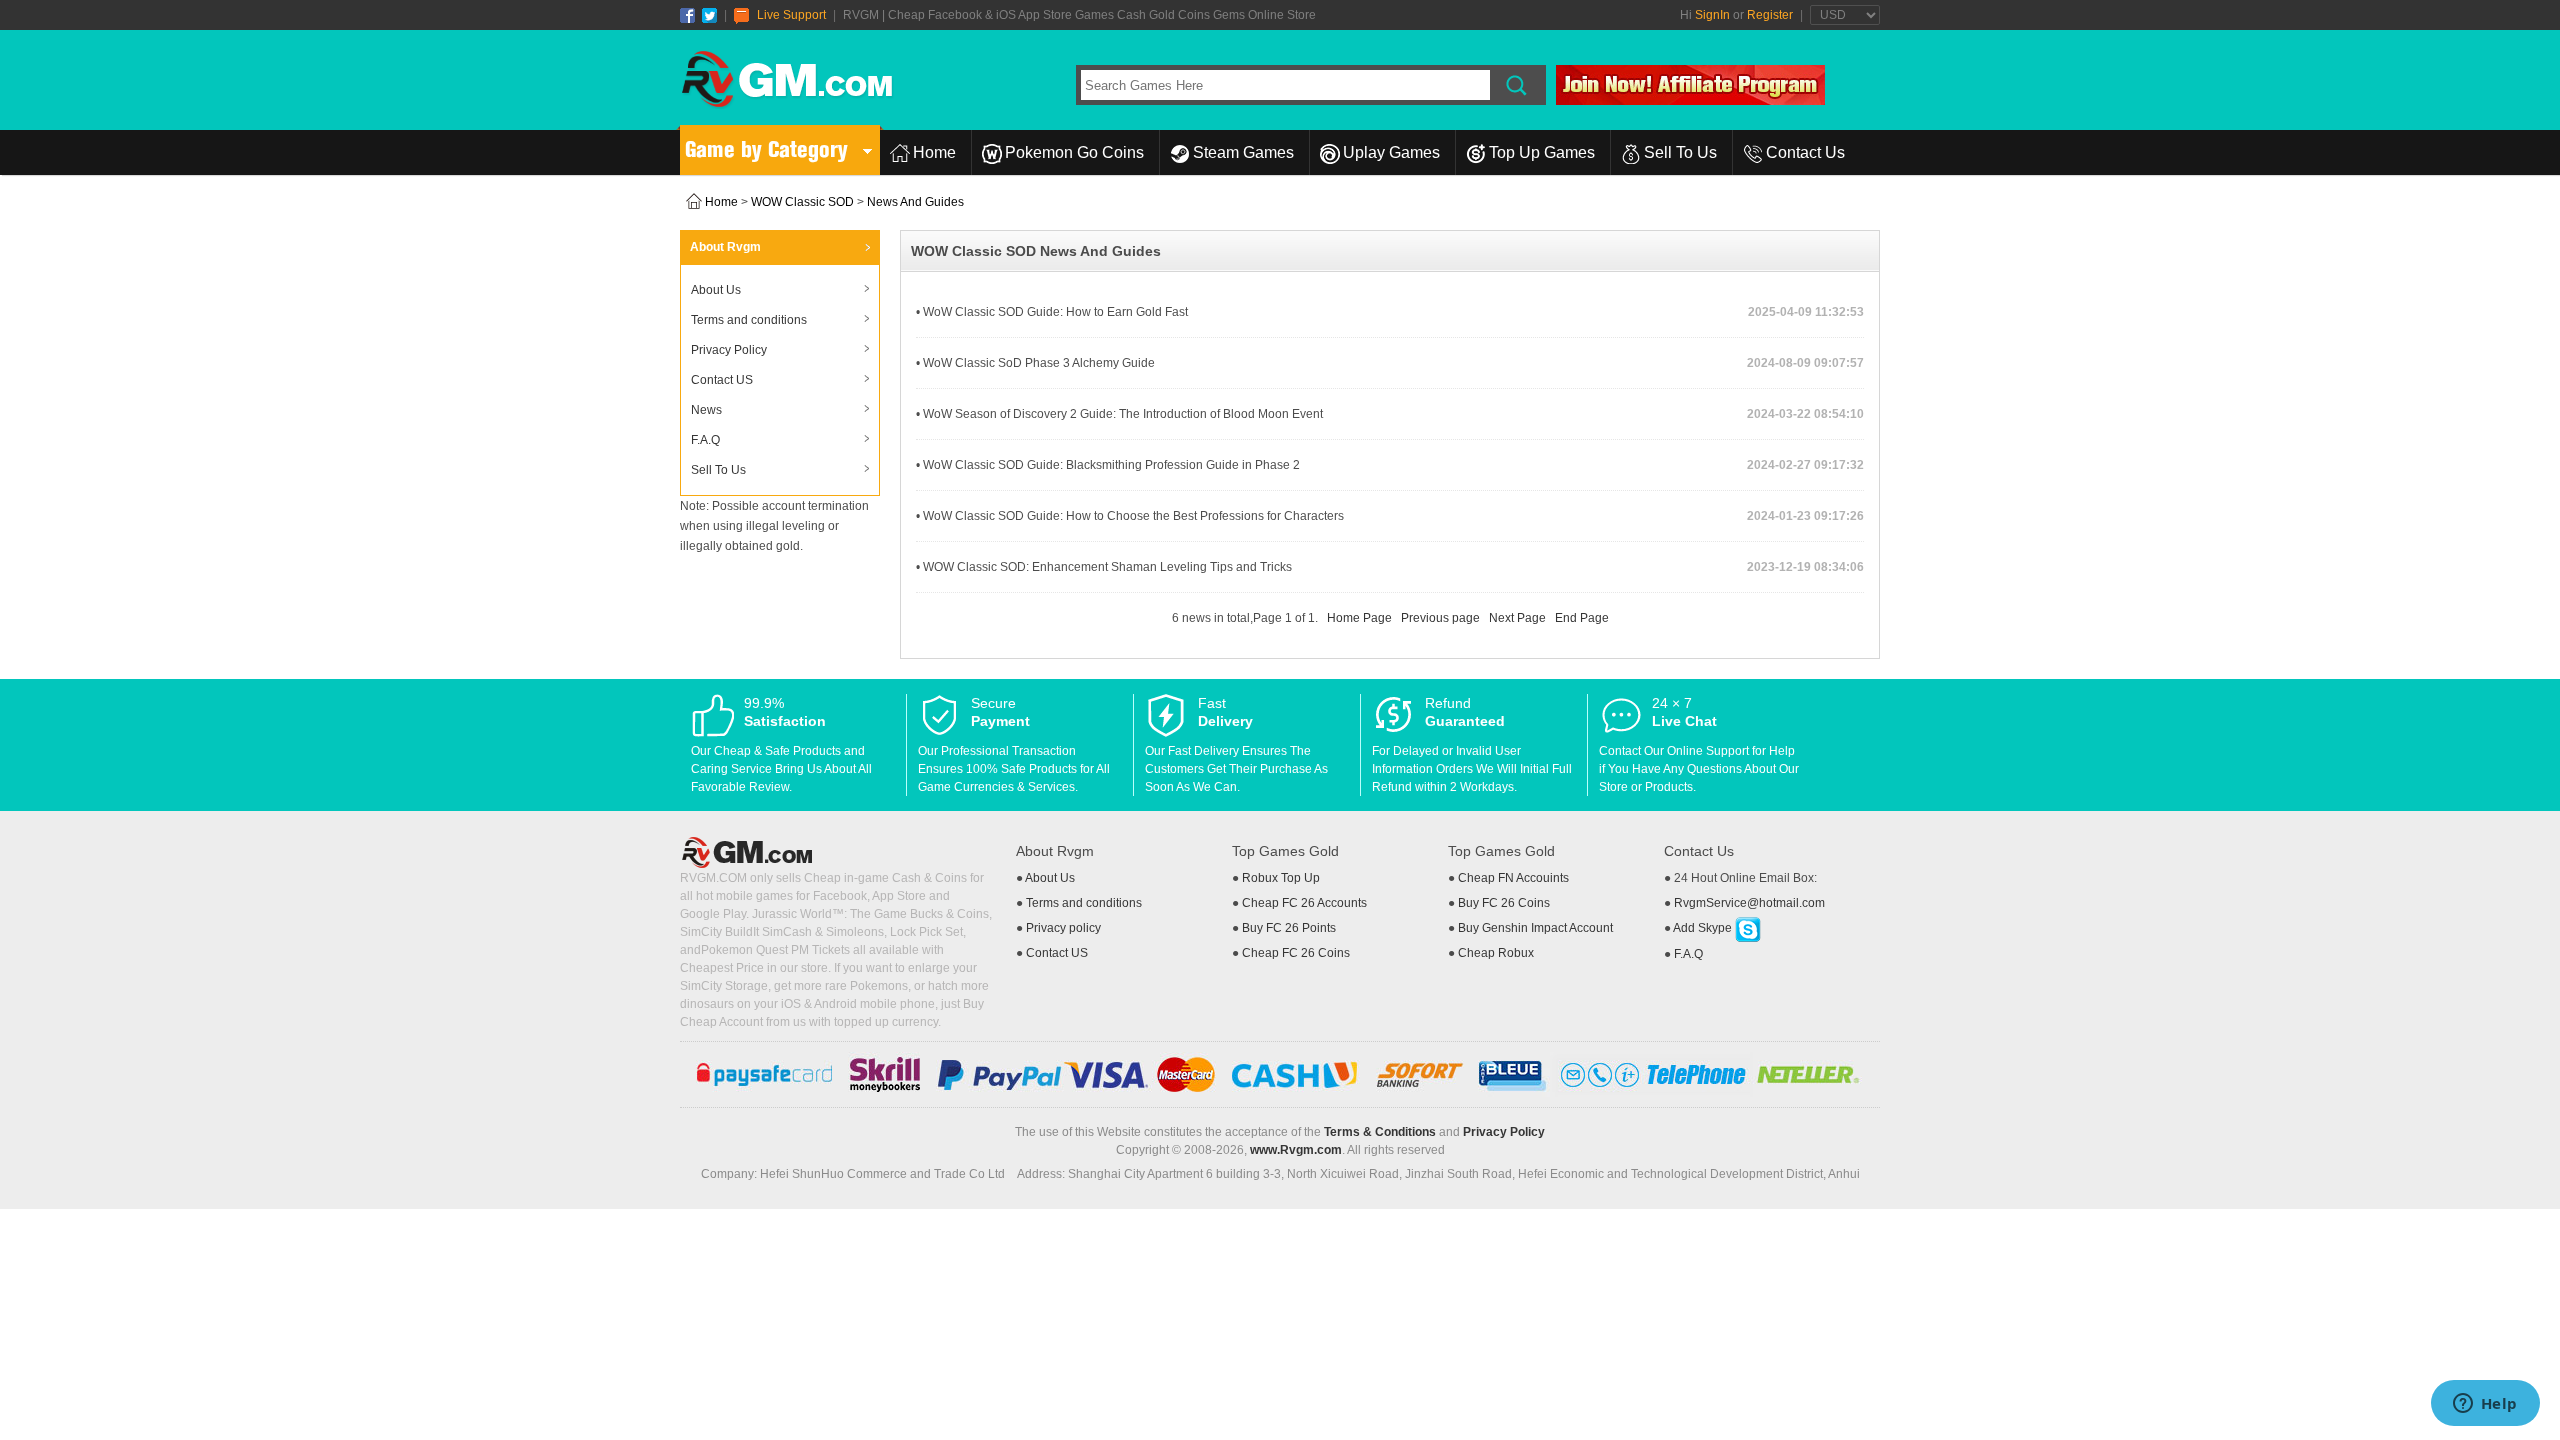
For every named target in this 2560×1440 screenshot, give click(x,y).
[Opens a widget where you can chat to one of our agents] (2485, 1405)
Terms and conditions (749, 320)
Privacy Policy (729, 350)
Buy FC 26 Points (1289, 928)
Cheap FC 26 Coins (1296, 953)
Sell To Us (1680, 152)
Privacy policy (1063, 928)
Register (1770, 15)
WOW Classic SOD (802, 202)
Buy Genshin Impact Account (1535, 928)
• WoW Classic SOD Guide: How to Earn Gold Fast (1052, 312)
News (706, 410)
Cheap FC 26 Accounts (1304, 903)
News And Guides (915, 202)
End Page (1582, 618)
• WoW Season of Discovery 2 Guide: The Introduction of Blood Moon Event (1119, 414)
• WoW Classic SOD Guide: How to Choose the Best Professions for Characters (1130, 516)
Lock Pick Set (926, 932)
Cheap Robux (1496, 953)
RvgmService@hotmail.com (1749, 903)
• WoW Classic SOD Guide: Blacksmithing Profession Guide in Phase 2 (1108, 465)
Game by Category (766, 149)
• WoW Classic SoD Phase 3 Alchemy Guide (1035, 363)
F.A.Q (705, 440)
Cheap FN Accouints (1513, 878)
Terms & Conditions (1380, 1132)
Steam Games (1243, 152)
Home (934, 152)
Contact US (722, 380)
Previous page (1440, 618)
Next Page (1517, 618)
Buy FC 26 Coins (1504, 903)
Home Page (1359, 618)
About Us (716, 290)
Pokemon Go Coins (1074, 152)
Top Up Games (1542, 152)
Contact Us (1805, 152)
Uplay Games (1391, 152)
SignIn (1712, 15)
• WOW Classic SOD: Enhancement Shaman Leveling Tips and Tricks (1104, 567)
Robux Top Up (1281, 878)
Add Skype (1704, 928)
